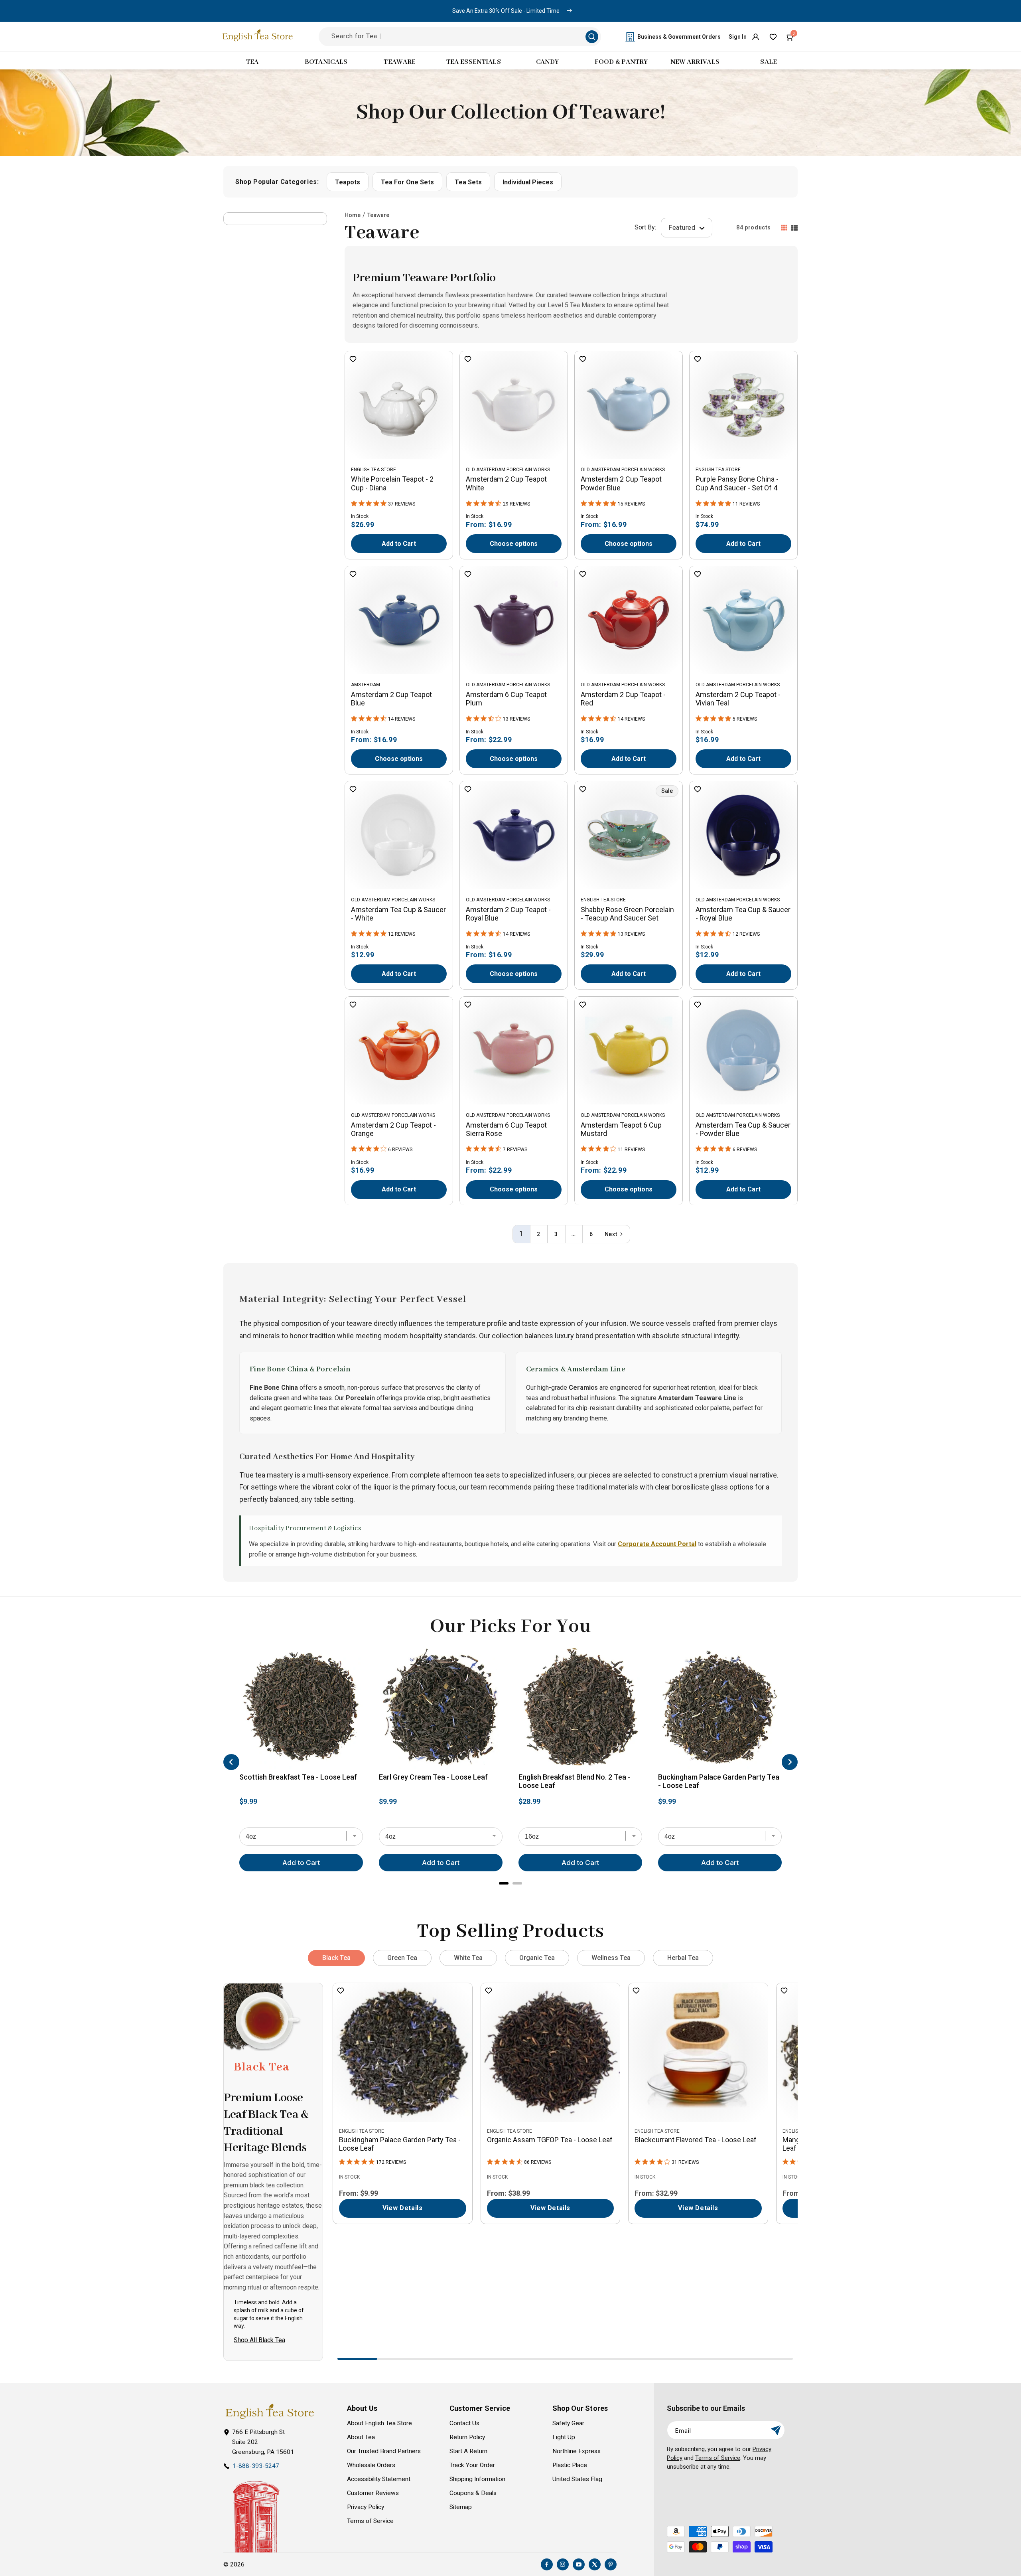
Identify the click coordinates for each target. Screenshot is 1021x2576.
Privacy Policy (366, 2507)
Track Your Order (472, 2465)
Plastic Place (570, 2465)
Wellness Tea (611, 1958)
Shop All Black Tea (259, 2340)
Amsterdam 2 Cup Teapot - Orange (393, 1129)
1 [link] (521, 1234)
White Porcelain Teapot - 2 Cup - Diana (392, 483)
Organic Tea (537, 1958)
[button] (790, 37)
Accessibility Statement (379, 2479)
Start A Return (468, 2451)
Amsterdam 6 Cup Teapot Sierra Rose (506, 1129)
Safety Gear (568, 2423)
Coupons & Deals (473, 2493)
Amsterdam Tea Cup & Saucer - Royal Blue (743, 914)
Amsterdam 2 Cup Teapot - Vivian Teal (738, 699)
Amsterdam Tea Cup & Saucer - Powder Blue (743, 1129)
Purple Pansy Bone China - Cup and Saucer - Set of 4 (737, 483)
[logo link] (270, 2411)
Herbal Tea (683, 1958)
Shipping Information (477, 2479)
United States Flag (577, 2479)
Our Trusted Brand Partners (384, 2451)
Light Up (564, 2437)
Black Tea (336, 1958)
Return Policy (467, 2437)
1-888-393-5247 (256, 2466)
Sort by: (645, 228)
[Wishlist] (773, 37)
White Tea (468, 1958)
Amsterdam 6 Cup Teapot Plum (506, 699)
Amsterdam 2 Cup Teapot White (506, 483)
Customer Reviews (373, 2493)
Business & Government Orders (679, 37)
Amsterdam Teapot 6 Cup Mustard (621, 1129)
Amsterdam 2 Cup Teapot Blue (391, 699)
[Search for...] (592, 37)
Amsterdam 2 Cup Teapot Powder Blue (621, 483)
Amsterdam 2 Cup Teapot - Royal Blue (508, 914)
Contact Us (464, 2423)
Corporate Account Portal (657, 1544)
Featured (683, 228)
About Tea (361, 2437)
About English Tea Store (379, 2423)
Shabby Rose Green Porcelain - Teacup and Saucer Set (627, 914)
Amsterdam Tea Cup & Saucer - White (398, 914)
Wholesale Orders (371, 2465)
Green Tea (402, 1958)
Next (611, 1234)
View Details (402, 2208)
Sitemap (461, 2507)
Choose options (514, 544)
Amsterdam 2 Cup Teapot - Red (623, 699)
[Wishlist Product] (353, 360)
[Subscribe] (776, 2430)
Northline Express (577, 2451)
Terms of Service (370, 2521)
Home (353, 215)
